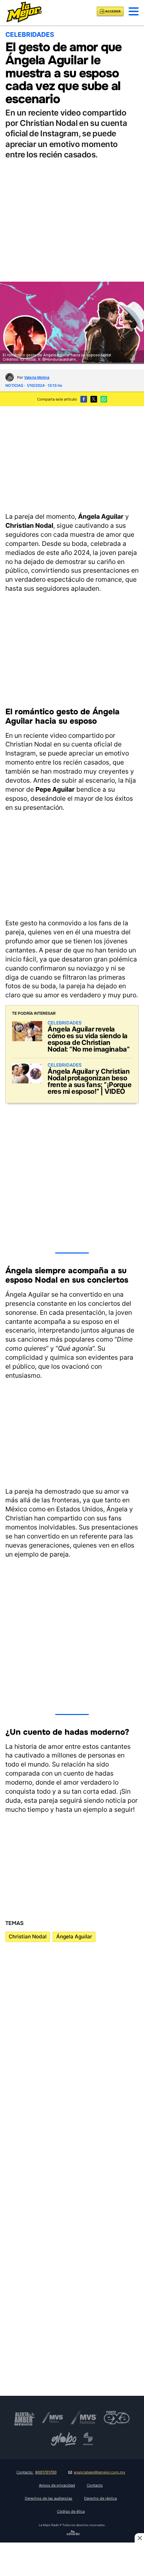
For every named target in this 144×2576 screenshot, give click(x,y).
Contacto (95, 2485)
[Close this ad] (139, 2538)
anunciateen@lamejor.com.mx (99, 2472)
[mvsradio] (53, 2418)
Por (33, 377)
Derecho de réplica (100, 2498)
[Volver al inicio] (24, 11)
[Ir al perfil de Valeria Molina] (10, 377)
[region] (72, 458)
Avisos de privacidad (57, 2485)
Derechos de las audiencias (49, 2498)
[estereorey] (88, 2439)
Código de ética (71, 2511)
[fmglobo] (64, 2439)
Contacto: (37, 2472)
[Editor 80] (73, 2534)
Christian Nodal (28, 1937)
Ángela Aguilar (74, 1937)
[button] (134, 11)
